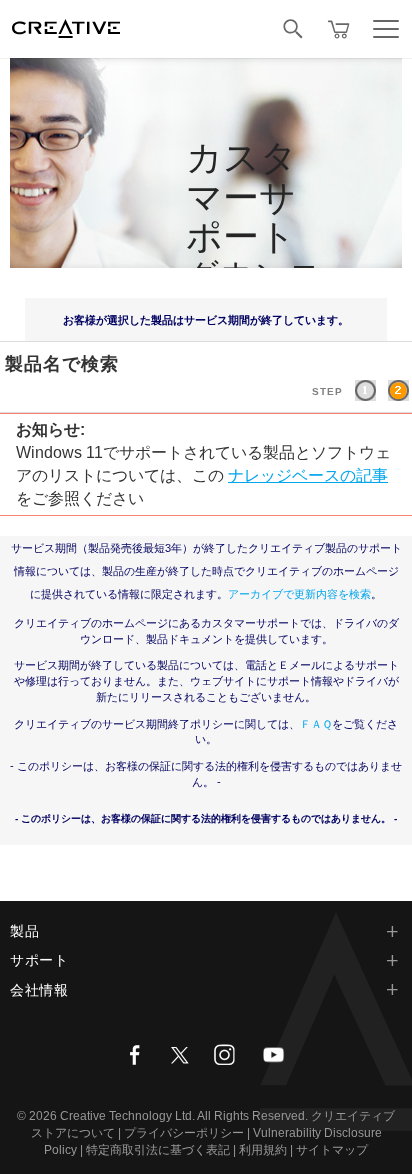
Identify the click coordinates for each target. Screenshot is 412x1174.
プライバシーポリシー (184, 1133)
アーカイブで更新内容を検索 (299, 594)
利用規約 (263, 1150)
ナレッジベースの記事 (308, 475)
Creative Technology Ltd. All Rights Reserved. (184, 1116)
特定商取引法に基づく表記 (158, 1150)
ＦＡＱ (316, 724)
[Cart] (339, 29)
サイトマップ (332, 1150)
